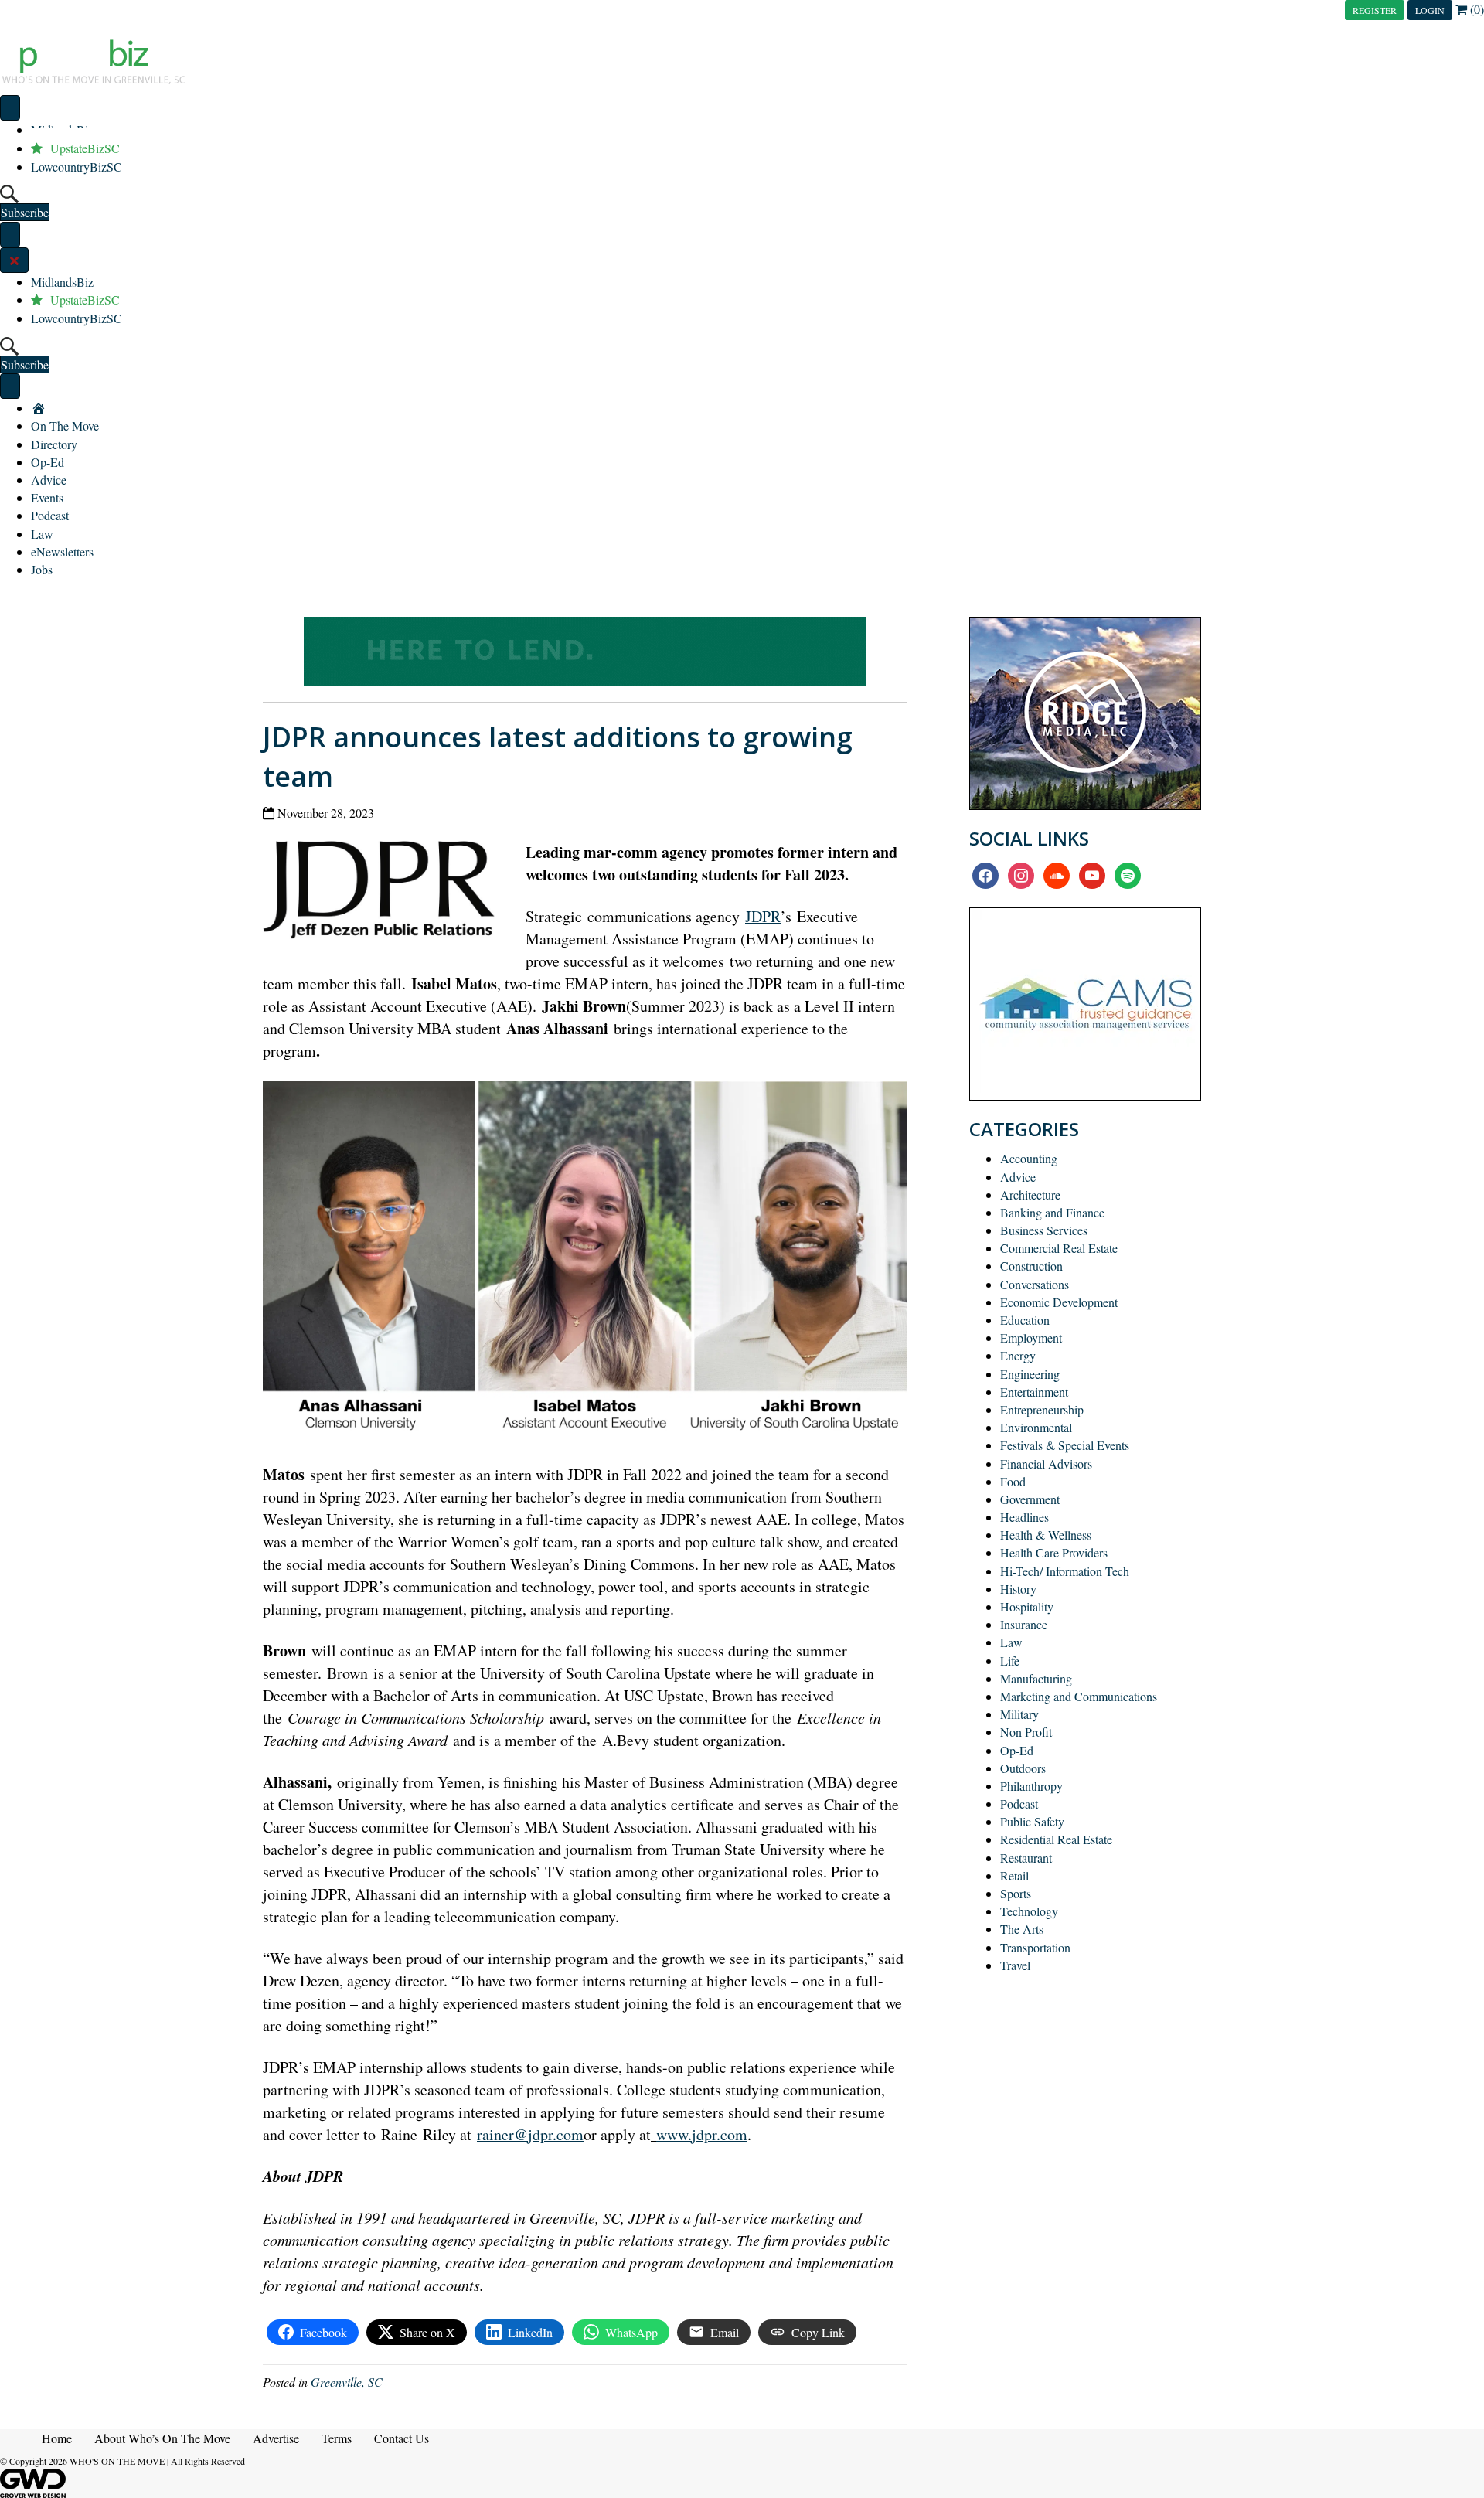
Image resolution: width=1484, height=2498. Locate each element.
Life (1010, 1661)
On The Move (65, 425)
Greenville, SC (347, 2382)
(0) (1475, 9)
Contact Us (402, 2438)
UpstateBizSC (85, 299)
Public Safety (1032, 1821)
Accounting (1029, 1158)
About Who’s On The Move (162, 2438)
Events (47, 497)
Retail (1014, 1875)
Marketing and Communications (1079, 1696)
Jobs (42, 569)
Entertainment (1034, 1392)
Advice (49, 480)
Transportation (1035, 1947)
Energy (1018, 1355)
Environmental (1036, 1427)
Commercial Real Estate (1059, 1248)
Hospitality (1027, 1606)
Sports (1016, 1893)
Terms (337, 2438)
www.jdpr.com (702, 2134)
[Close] (14, 260)
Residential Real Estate (1056, 1839)
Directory (54, 444)
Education (1025, 1320)
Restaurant (1026, 1858)
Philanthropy (1031, 1786)
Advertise (276, 2438)
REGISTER (1375, 10)
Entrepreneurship (1042, 1409)
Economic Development (1059, 1302)
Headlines (1025, 1517)
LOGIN (1430, 10)
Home (57, 2438)
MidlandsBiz (62, 282)
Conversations (1035, 1284)
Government (1030, 1499)
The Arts (1022, 1929)
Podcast (50, 515)
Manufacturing (1036, 1678)
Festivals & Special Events (1065, 1445)
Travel (1015, 1965)
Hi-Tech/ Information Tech (1065, 1571)
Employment (1031, 1337)
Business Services (1044, 1230)
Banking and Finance (1052, 1212)
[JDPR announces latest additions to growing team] (385, 893)
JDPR (763, 916)
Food (1013, 1481)
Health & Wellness (1046, 1535)
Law (42, 534)
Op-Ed (48, 462)
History (1018, 1589)
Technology (1029, 1911)
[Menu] (10, 108)
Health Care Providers (1054, 1552)
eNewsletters (62, 551)
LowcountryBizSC (77, 167)
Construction (1031, 1266)
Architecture (1030, 1195)
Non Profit (1026, 1732)
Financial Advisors (1046, 1463)
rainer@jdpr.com (530, 2134)
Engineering (1030, 1374)
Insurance (1024, 1624)
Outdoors (1023, 1768)
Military (1019, 1714)
